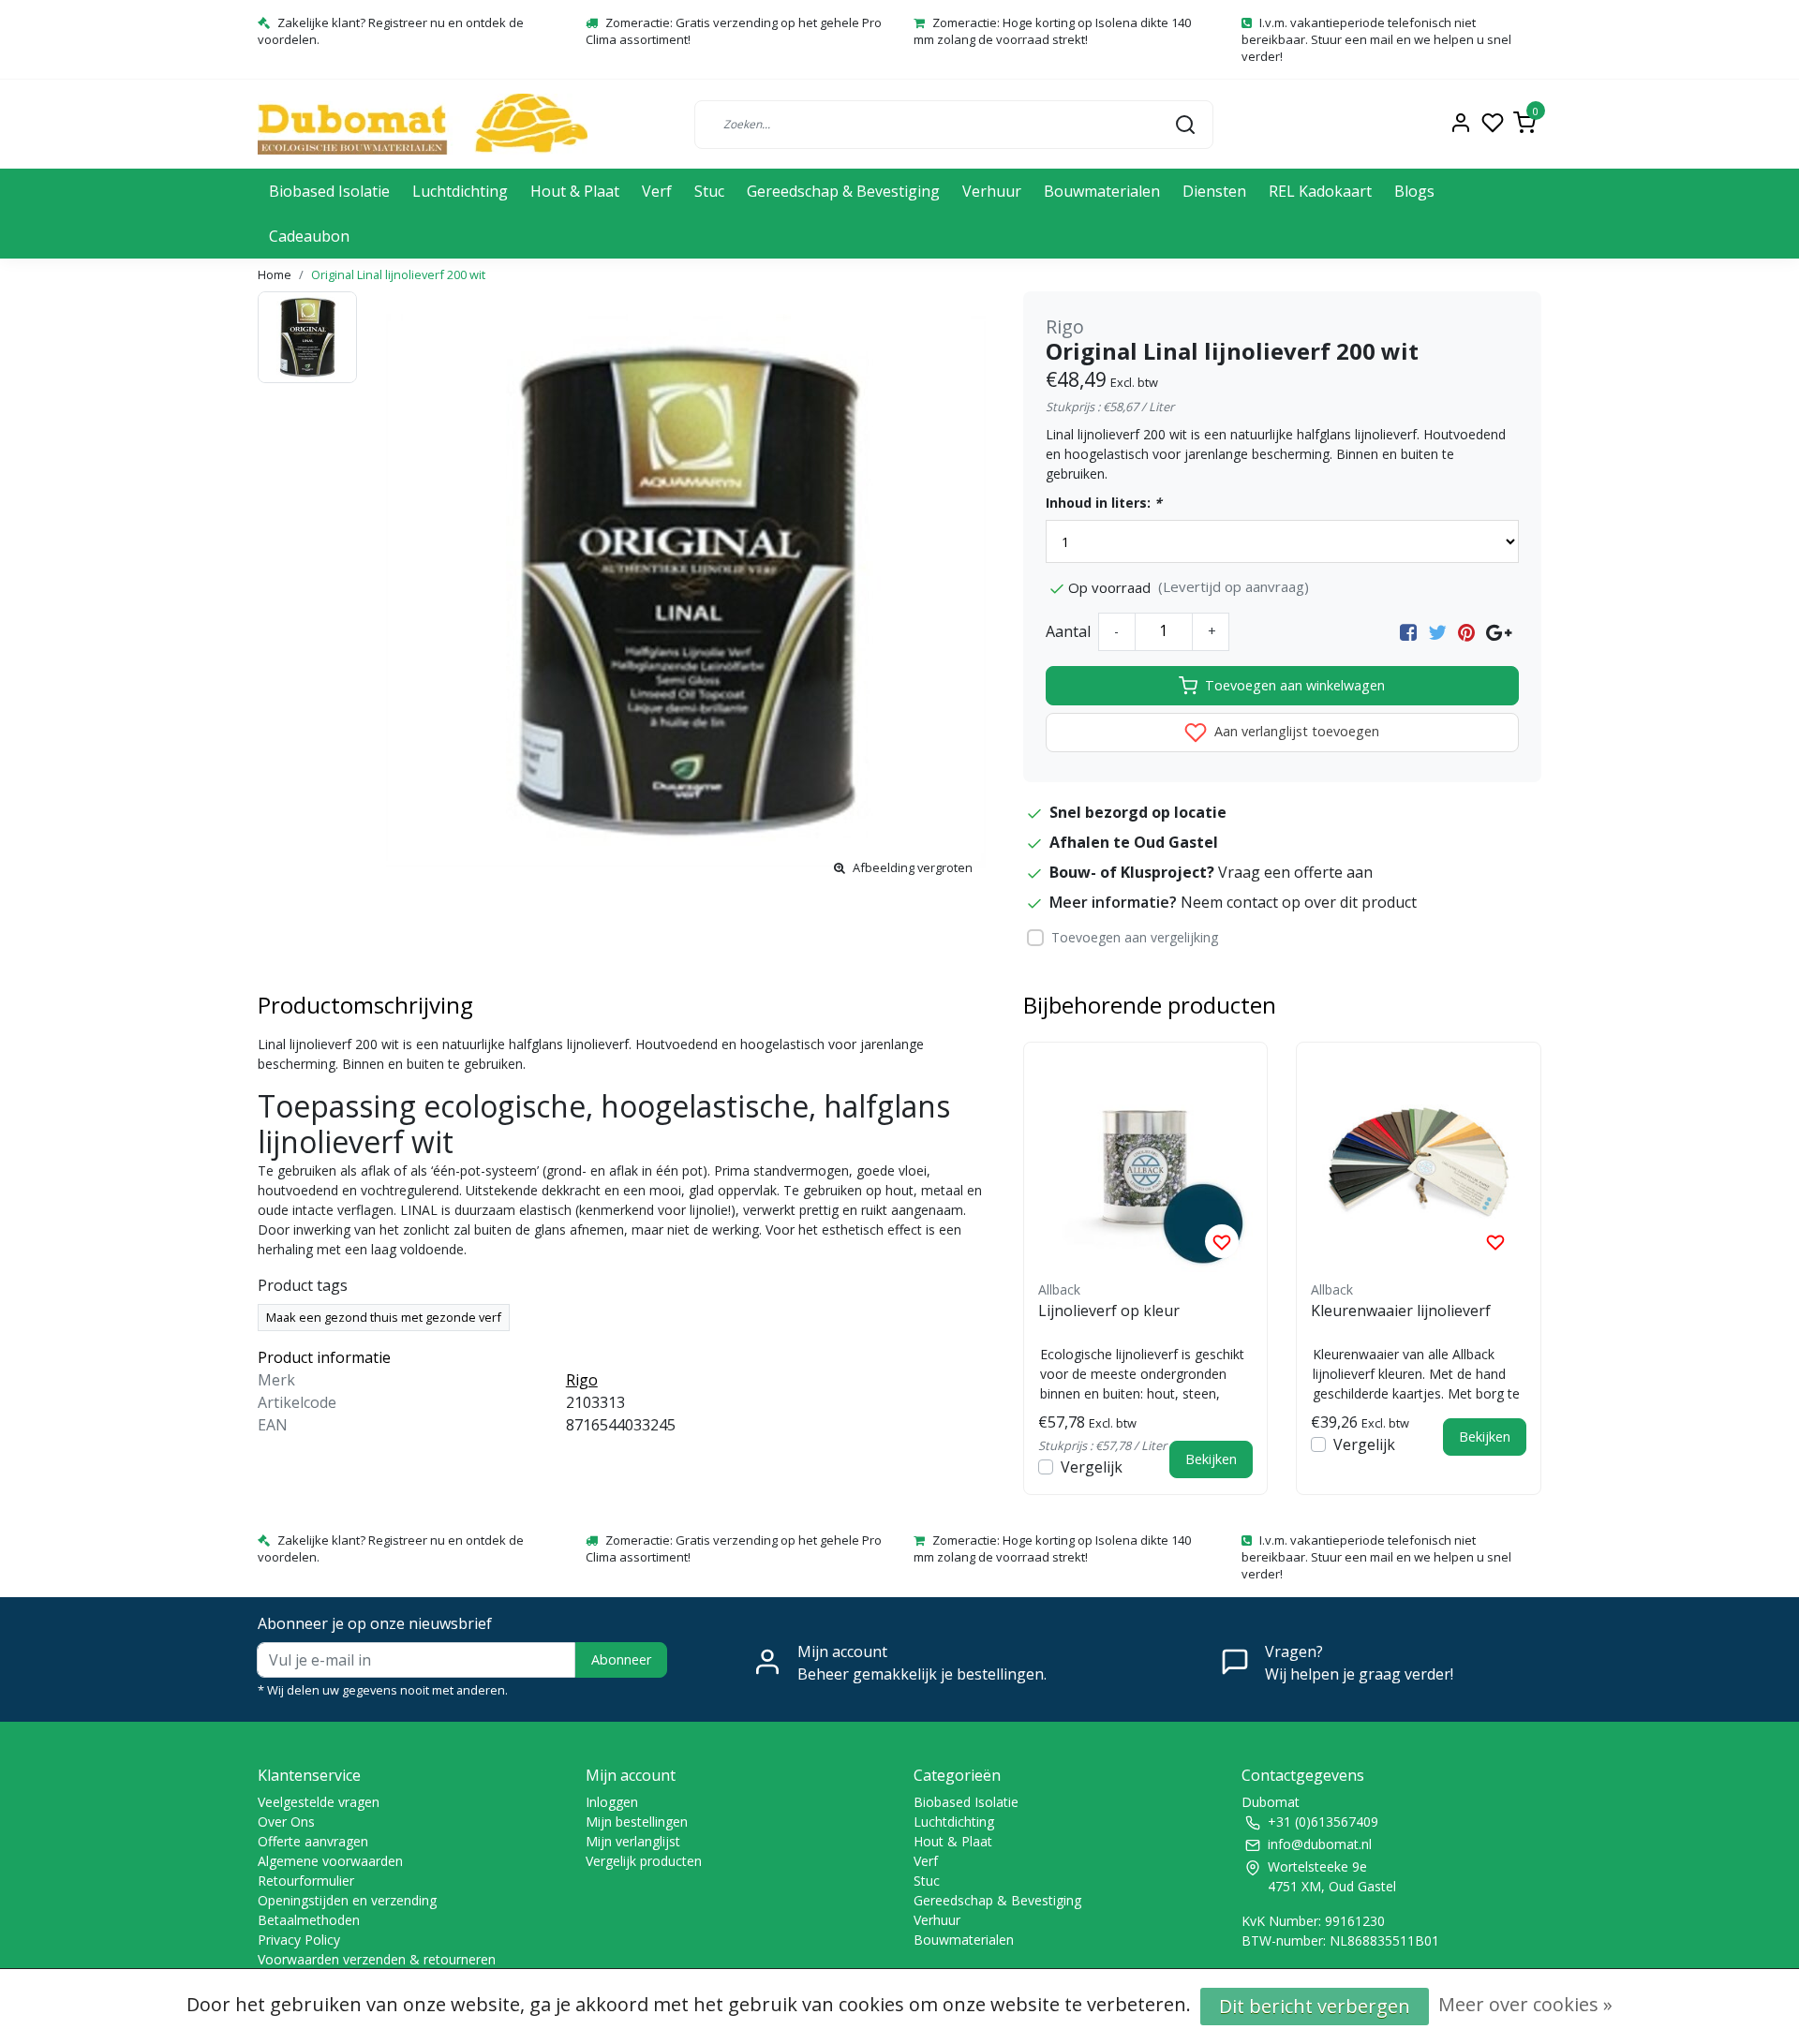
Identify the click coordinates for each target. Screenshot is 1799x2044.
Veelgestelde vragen (319, 1802)
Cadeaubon (309, 236)
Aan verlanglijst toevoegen (1295, 731)
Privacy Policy (299, 1940)
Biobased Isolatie (329, 191)
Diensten (1214, 191)
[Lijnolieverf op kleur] (1146, 1164)
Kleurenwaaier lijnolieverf (1401, 1311)
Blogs (1414, 191)
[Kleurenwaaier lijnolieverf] (1419, 1164)
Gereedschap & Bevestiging (843, 191)
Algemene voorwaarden (330, 1861)
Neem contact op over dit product (1299, 902)
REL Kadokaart (1320, 191)
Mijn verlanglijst (633, 1841)
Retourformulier (306, 1881)
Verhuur (992, 191)
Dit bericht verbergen (1315, 2006)
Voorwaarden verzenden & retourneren (377, 1959)
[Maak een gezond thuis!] (423, 124)
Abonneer (621, 1659)
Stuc (709, 191)
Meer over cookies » (1525, 2004)
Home (275, 274)
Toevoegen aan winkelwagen (1295, 685)
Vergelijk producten (644, 1861)
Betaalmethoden (309, 1920)
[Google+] (1499, 631)
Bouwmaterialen (1102, 191)
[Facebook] (1408, 631)
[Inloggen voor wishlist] (1222, 1241)
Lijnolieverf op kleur (1109, 1311)
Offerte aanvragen (313, 1841)
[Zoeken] (1185, 124)
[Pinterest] (1466, 631)
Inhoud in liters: (1104, 503)
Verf (657, 191)
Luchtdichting (460, 191)
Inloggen (612, 1802)
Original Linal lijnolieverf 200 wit (398, 274)
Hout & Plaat (575, 191)
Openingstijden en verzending (347, 1900)
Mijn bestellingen (637, 1822)
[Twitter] (1437, 631)
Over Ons (286, 1822)
